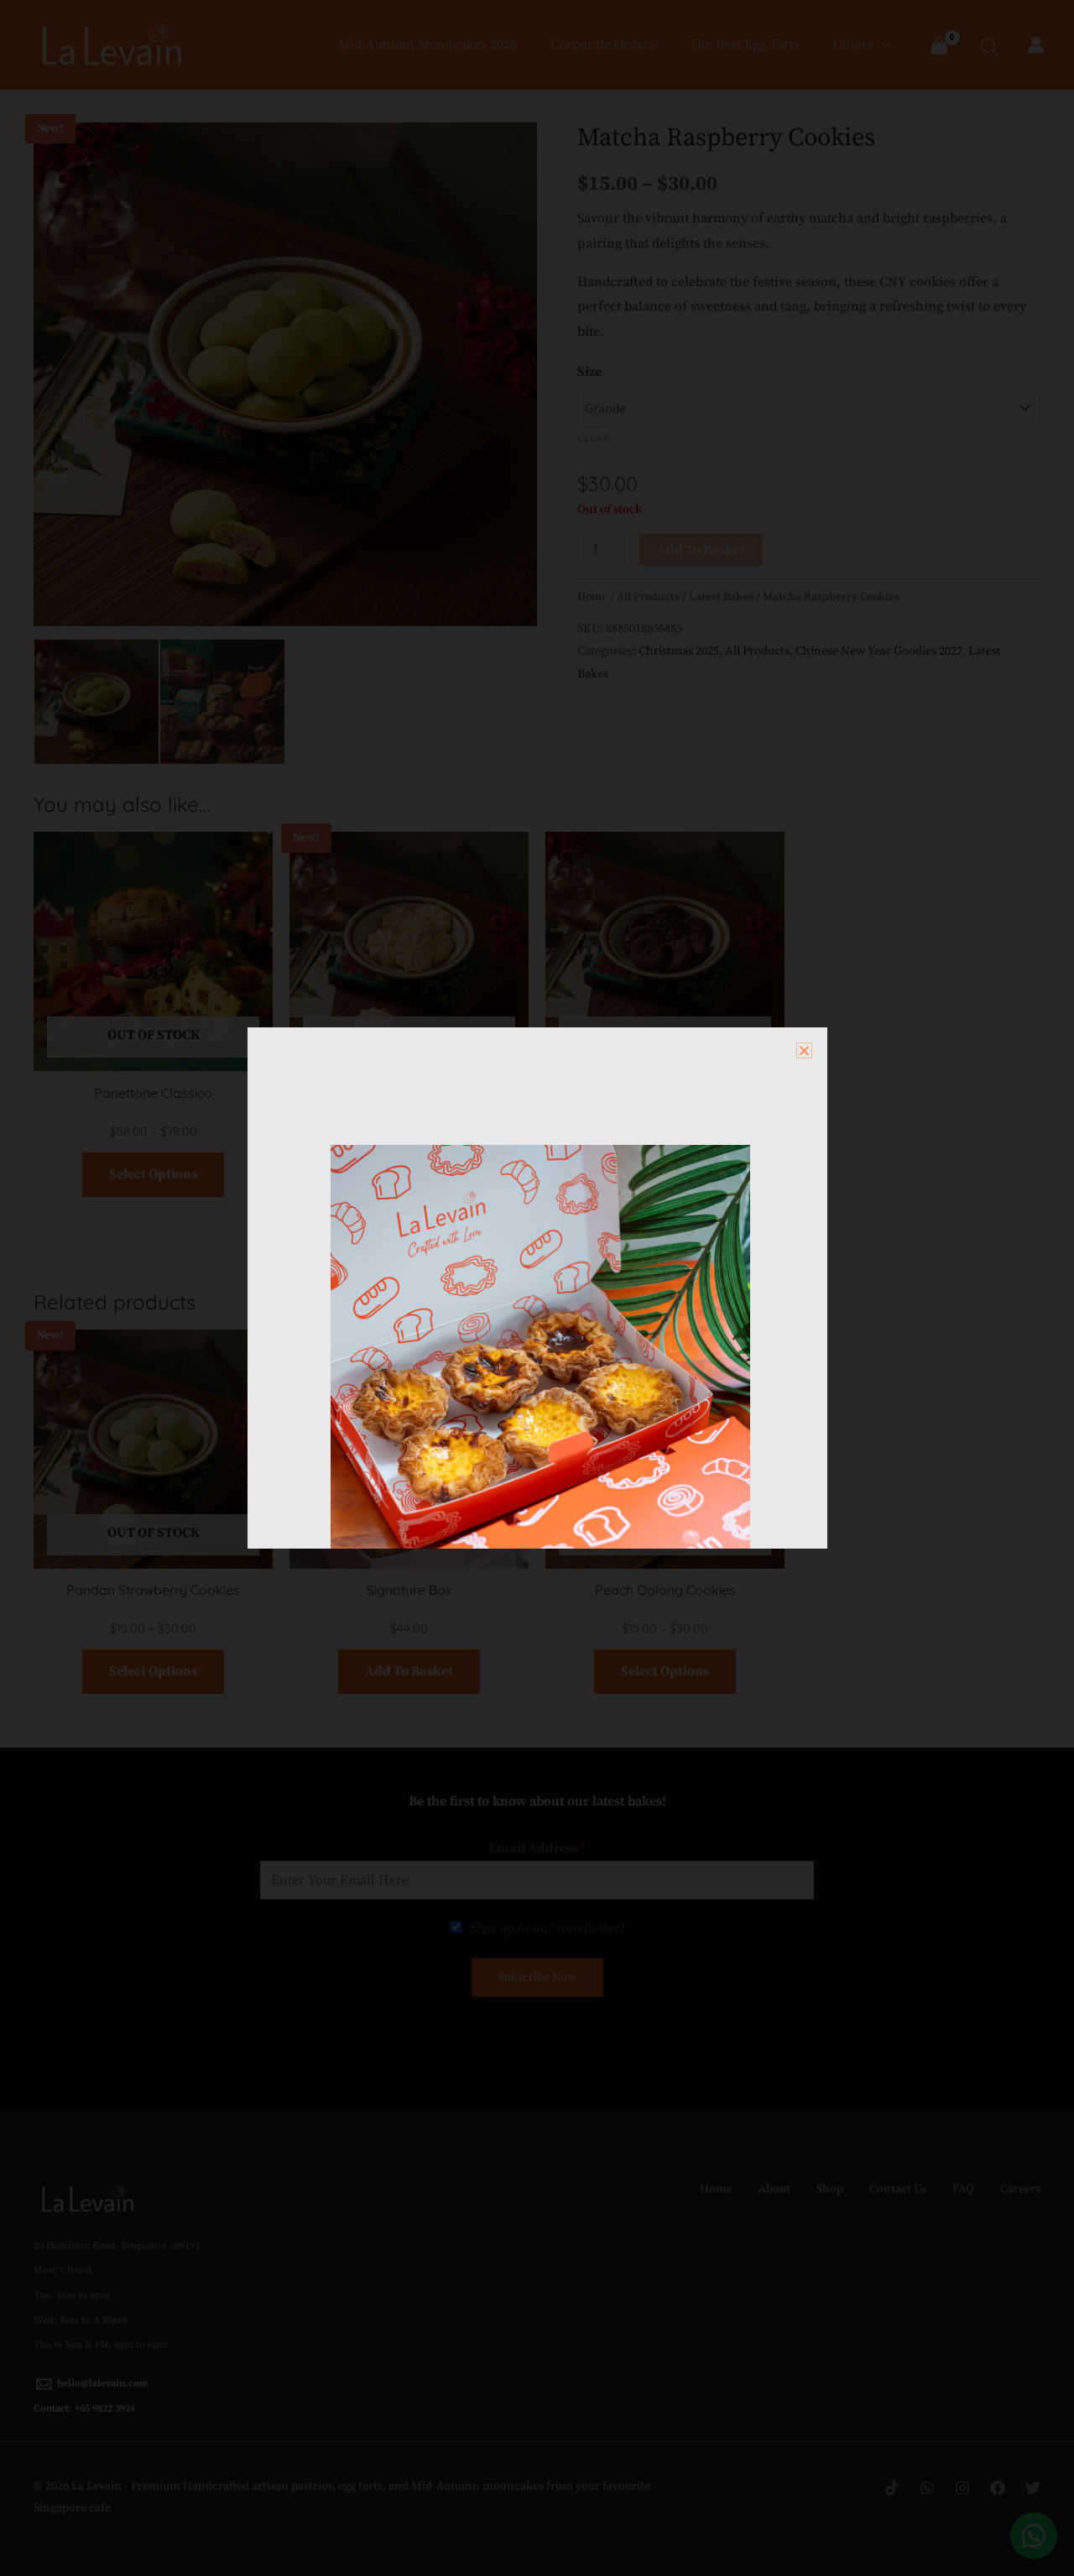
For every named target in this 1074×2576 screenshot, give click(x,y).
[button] (804, 1050)
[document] (537, 1288)
